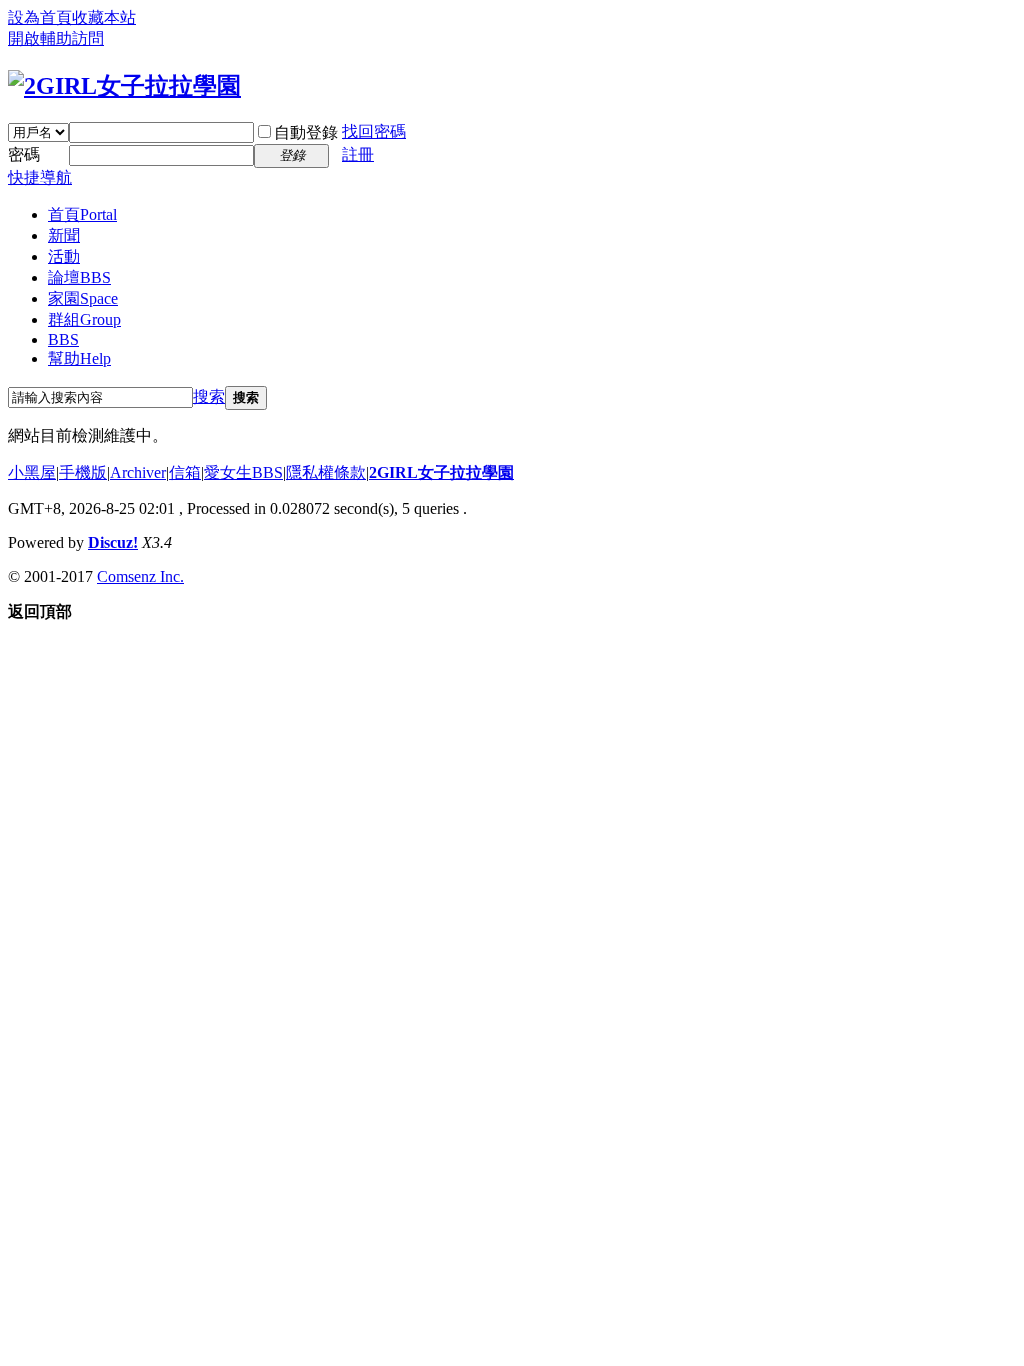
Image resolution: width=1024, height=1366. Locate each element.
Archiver (138, 472)
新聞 (64, 235)
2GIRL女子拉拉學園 (441, 472)
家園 (83, 298)
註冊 (358, 154)
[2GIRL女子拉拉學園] (124, 86)
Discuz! (113, 542)
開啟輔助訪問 (56, 38)
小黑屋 (32, 472)
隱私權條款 (326, 472)
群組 (84, 319)
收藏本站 (104, 17)
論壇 (79, 277)
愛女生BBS (243, 472)
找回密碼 (374, 131)
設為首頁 (40, 17)
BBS (63, 339)
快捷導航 (40, 177)
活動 (64, 256)
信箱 (185, 472)
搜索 (209, 396)
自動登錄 (306, 132)
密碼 (24, 154)
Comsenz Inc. (140, 576)
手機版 (83, 472)
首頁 (82, 214)
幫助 (79, 358)
